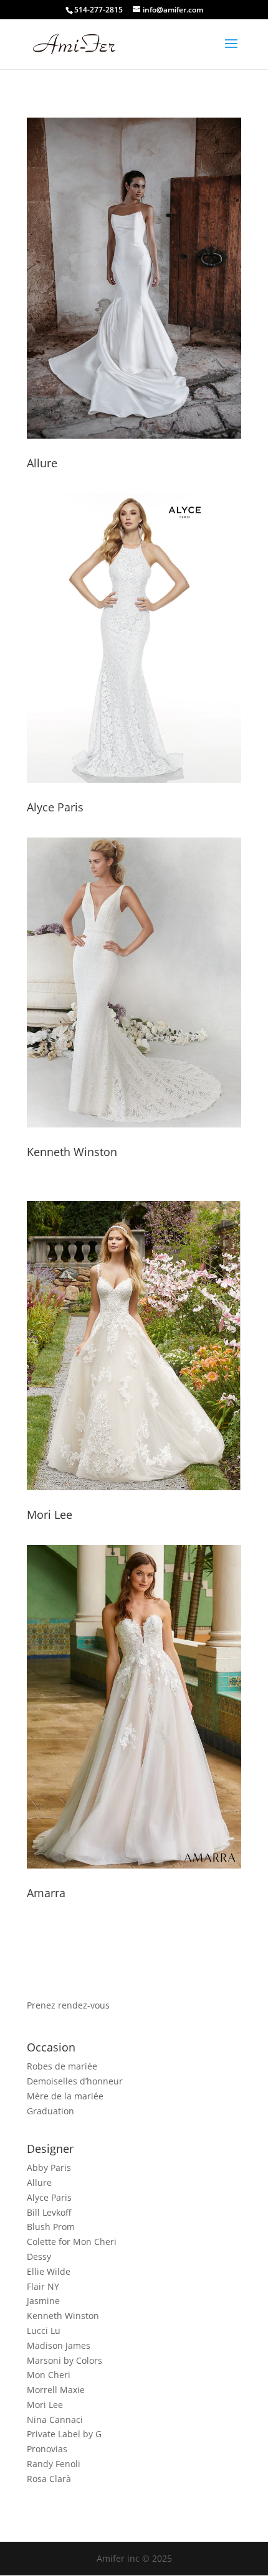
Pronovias (47, 2449)
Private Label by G (64, 2434)
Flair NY (43, 2286)
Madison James (59, 2345)
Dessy (39, 2256)
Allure (42, 463)
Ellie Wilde (49, 2271)
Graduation (50, 2111)
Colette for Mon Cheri (72, 2242)
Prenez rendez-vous (68, 2005)
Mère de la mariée (65, 2096)
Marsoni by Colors (65, 2360)
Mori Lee (50, 1514)
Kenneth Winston (72, 1152)
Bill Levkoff (49, 2212)
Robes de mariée (62, 2066)
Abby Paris (49, 2168)
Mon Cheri (49, 2375)
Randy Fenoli (54, 2464)
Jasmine (43, 2301)
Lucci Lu (44, 2331)
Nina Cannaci (55, 2420)
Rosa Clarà (49, 2479)
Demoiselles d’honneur (75, 2081)
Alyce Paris (55, 807)
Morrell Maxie (56, 2390)
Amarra (46, 1893)
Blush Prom (51, 2227)
